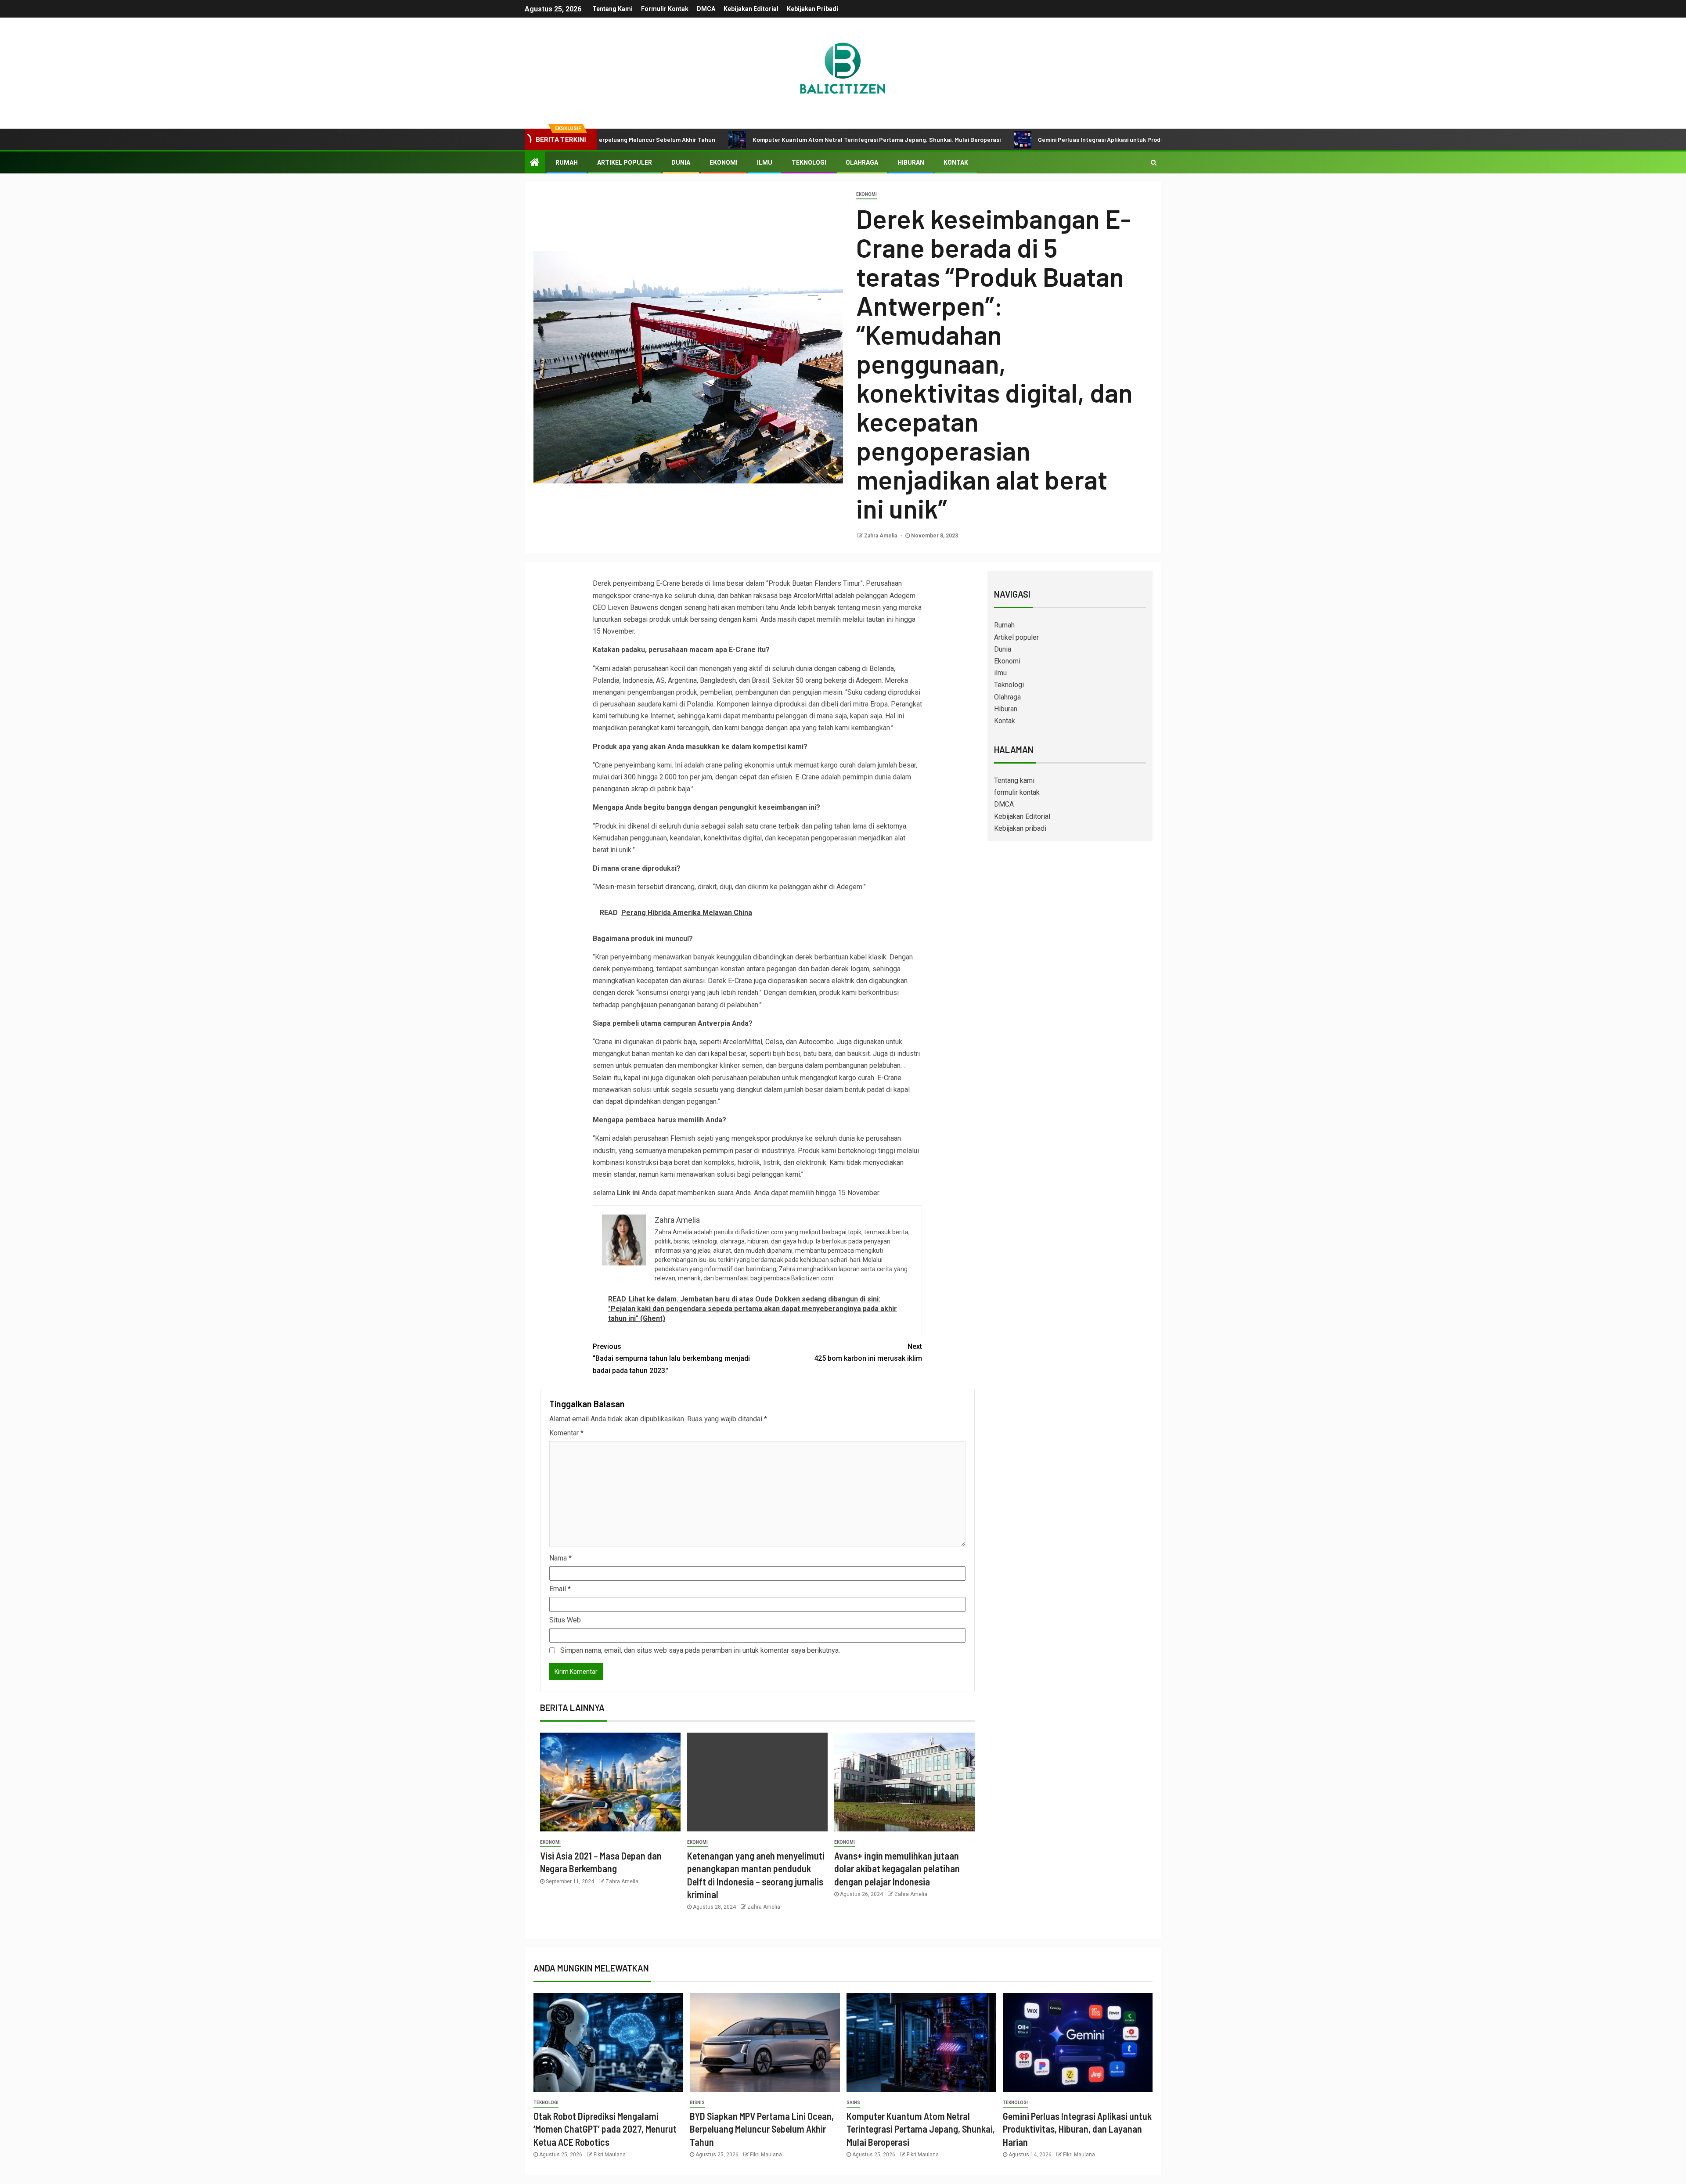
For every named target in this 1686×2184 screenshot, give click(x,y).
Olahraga (862, 162)
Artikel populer (625, 162)
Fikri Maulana (610, 2155)
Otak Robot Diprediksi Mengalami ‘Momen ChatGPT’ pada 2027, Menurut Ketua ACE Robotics (605, 2129)
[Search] (1154, 162)
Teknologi (809, 162)
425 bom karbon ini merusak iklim (868, 1352)
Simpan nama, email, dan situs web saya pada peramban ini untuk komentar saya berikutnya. (700, 1650)
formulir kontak (665, 9)
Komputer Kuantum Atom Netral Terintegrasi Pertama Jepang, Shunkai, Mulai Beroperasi (743, 139)
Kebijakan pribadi (812, 9)
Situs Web (565, 1620)
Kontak (956, 162)
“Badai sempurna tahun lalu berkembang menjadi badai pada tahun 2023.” (671, 1358)
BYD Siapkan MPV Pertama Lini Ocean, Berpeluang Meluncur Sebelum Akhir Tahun (762, 2129)
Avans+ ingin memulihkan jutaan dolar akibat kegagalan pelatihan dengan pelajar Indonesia (897, 1869)
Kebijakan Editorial (751, 9)
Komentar (566, 1433)
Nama (560, 1558)
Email (560, 1589)
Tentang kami (612, 9)
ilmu (765, 162)
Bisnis (697, 2103)
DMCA (706, 9)
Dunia (681, 162)
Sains (853, 2103)
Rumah (567, 162)
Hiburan (911, 162)
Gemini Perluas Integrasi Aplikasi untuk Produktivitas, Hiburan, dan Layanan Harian (1019, 139)
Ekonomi (724, 162)
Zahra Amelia (881, 536)
